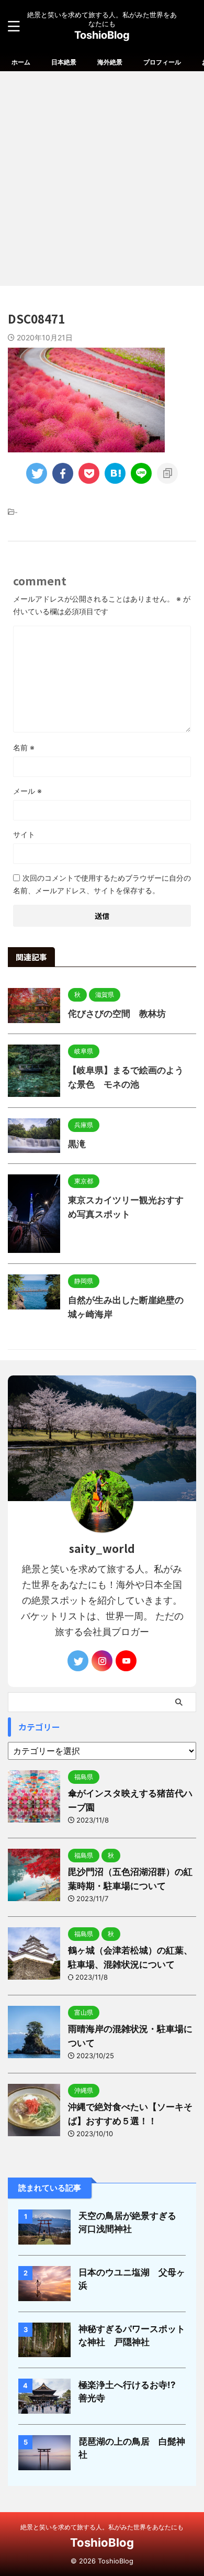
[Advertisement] (102, 179)
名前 (24, 747)
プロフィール (162, 62)
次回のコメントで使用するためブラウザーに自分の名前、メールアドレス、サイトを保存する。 (102, 884)
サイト (24, 834)
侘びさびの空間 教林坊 (117, 1014)
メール (27, 791)
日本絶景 (64, 62)
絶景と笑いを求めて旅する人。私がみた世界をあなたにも (102, 2527)
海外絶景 (110, 62)
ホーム (21, 62)
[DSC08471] (115, 473)
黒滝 (77, 1144)
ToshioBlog (102, 35)
